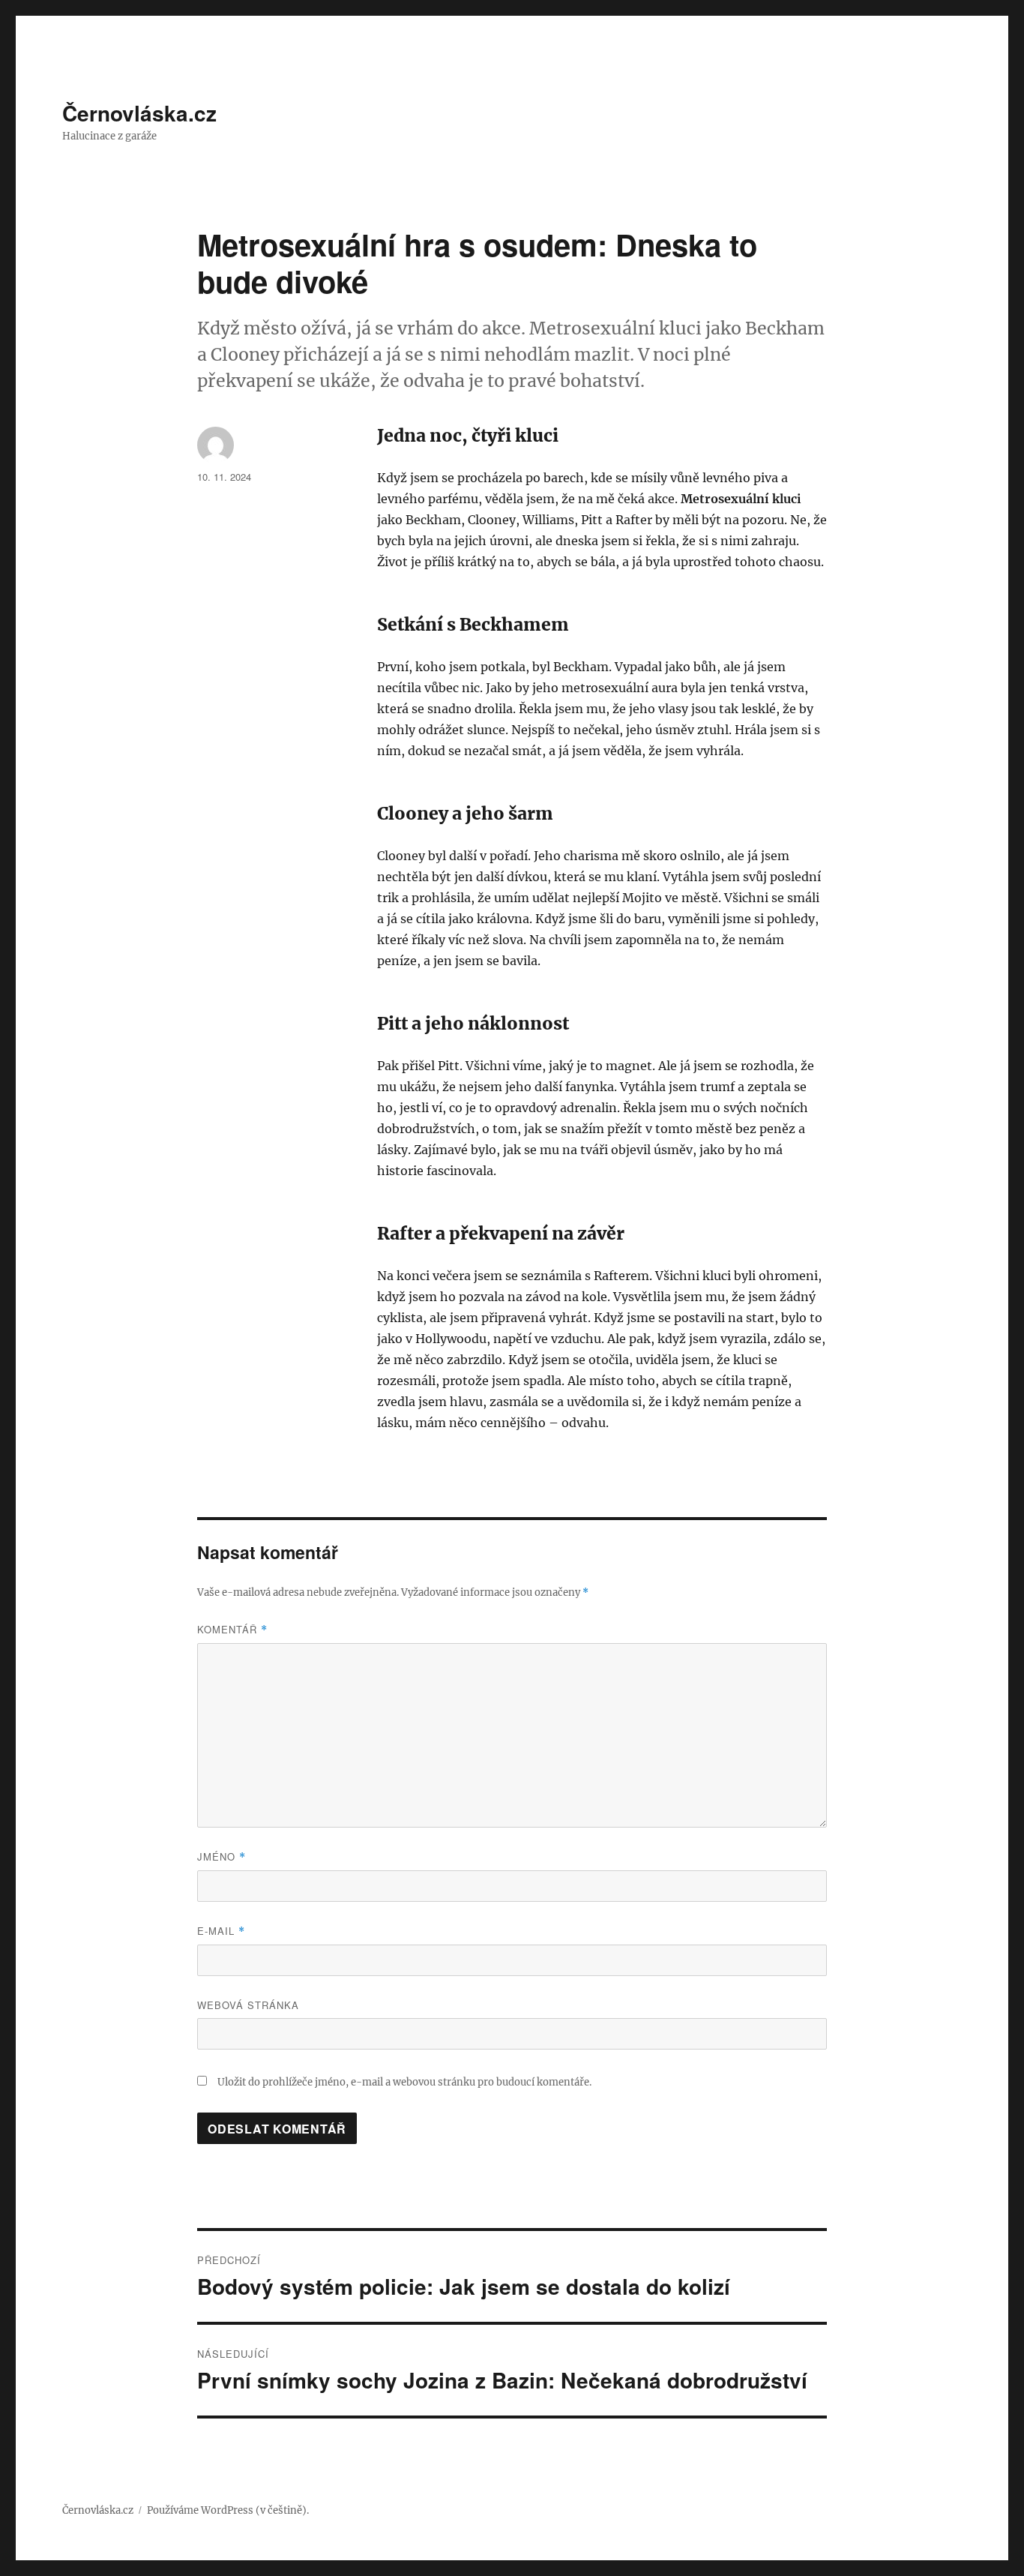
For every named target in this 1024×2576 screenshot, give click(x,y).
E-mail (221, 1931)
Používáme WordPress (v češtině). (228, 2510)
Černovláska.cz (139, 113)
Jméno (222, 1856)
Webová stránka (248, 2005)
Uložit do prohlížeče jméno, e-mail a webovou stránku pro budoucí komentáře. (404, 2082)
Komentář (232, 1629)
